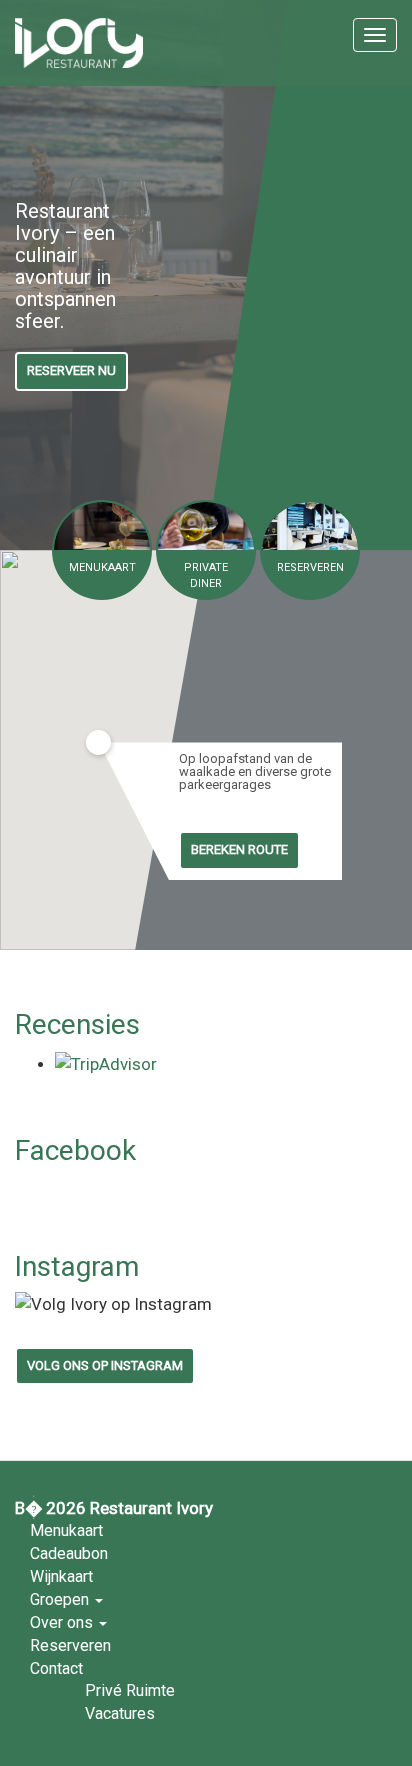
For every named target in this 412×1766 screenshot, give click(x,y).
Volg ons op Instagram (105, 1365)
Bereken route (239, 849)
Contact (56, 1668)
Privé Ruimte (130, 1690)
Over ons (63, 1622)
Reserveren (70, 1645)
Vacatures (120, 1713)
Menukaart (66, 1530)
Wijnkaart (61, 1576)
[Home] (79, 43)
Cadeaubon (69, 1553)
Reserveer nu (71, 370)
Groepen (61, 1599)
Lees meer (102, 550)
